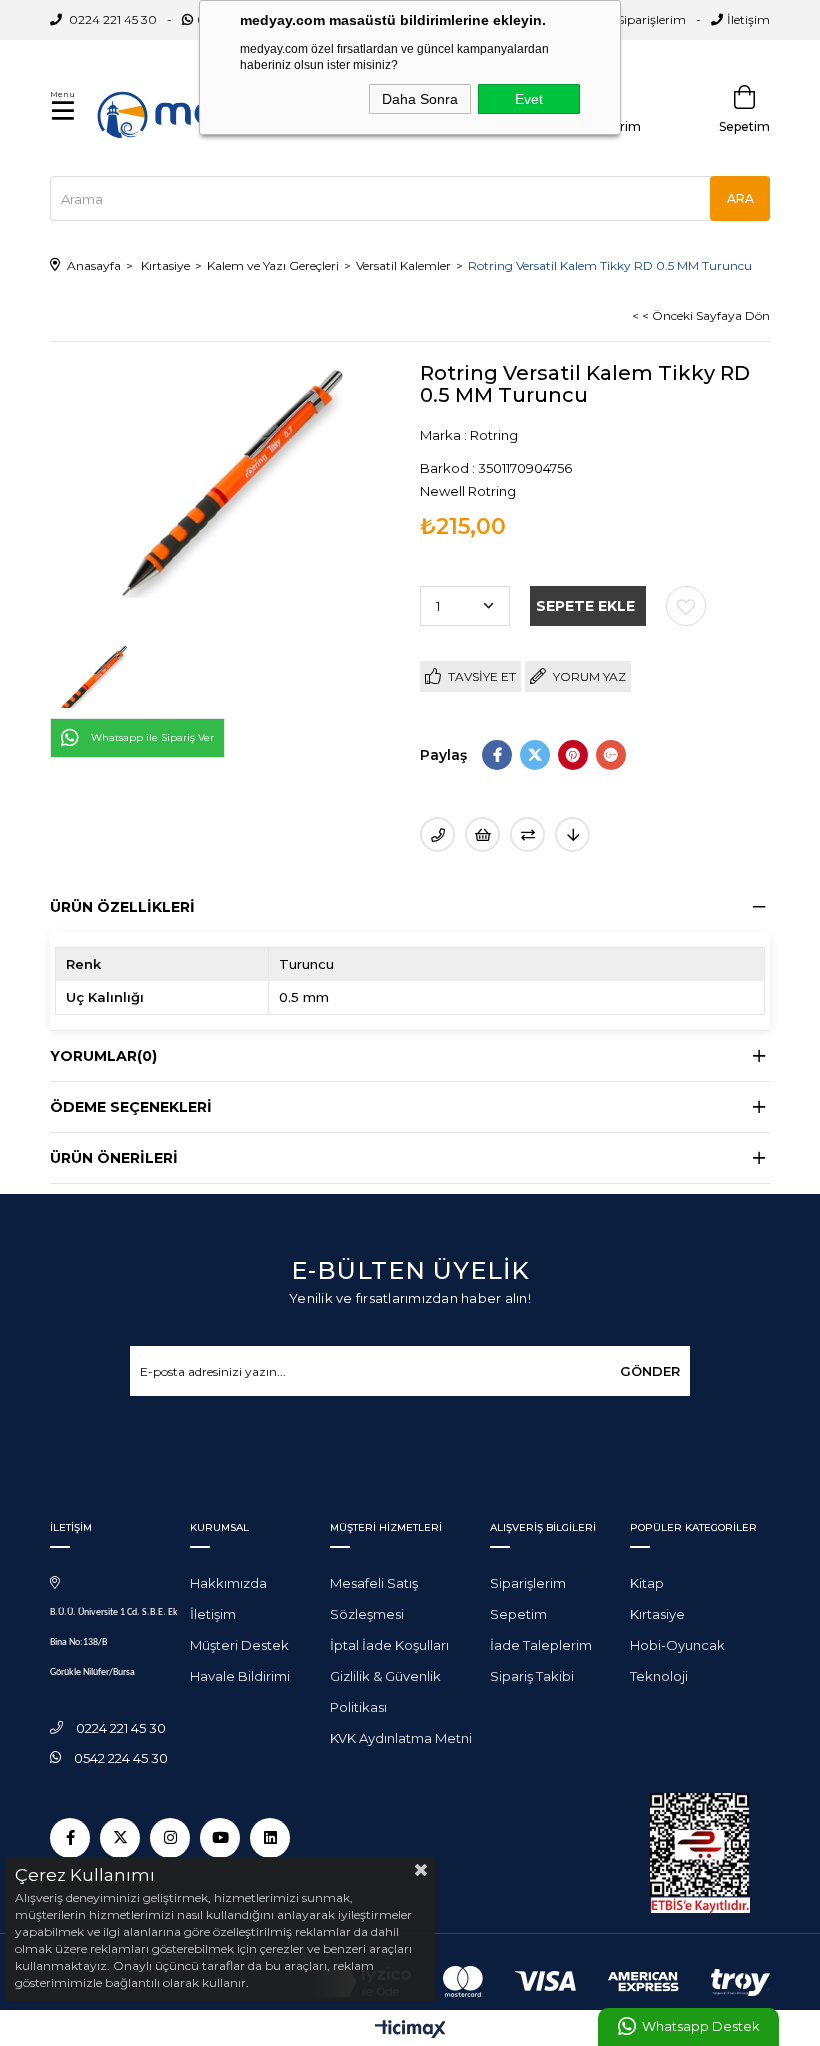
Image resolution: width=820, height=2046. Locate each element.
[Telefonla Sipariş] (437, 834)
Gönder (650, 1371)
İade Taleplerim (541, 1645)
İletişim (748, 19)
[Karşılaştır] (527, 834)
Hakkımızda (228, 1583)
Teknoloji (659, 1676)
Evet (529, 99)
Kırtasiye (657, 1614)
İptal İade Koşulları (389, 1645)
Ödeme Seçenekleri (131, 1107)
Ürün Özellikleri (122, 907)
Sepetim (518, 1614)
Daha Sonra (420, 99)
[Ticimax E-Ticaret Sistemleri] (410, 2030)
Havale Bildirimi (240, 1676)
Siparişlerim (651, 19)
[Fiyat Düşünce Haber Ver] (572, 834)
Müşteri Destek (239, 1645)
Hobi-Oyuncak (677, 1645)
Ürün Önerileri (114, 1158)
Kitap (647, 1583)
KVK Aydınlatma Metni (401, 1738)
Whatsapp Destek (700, 2026)
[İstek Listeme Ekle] (482, 834)
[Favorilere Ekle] (686, 606)
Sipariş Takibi (532, 1676)
